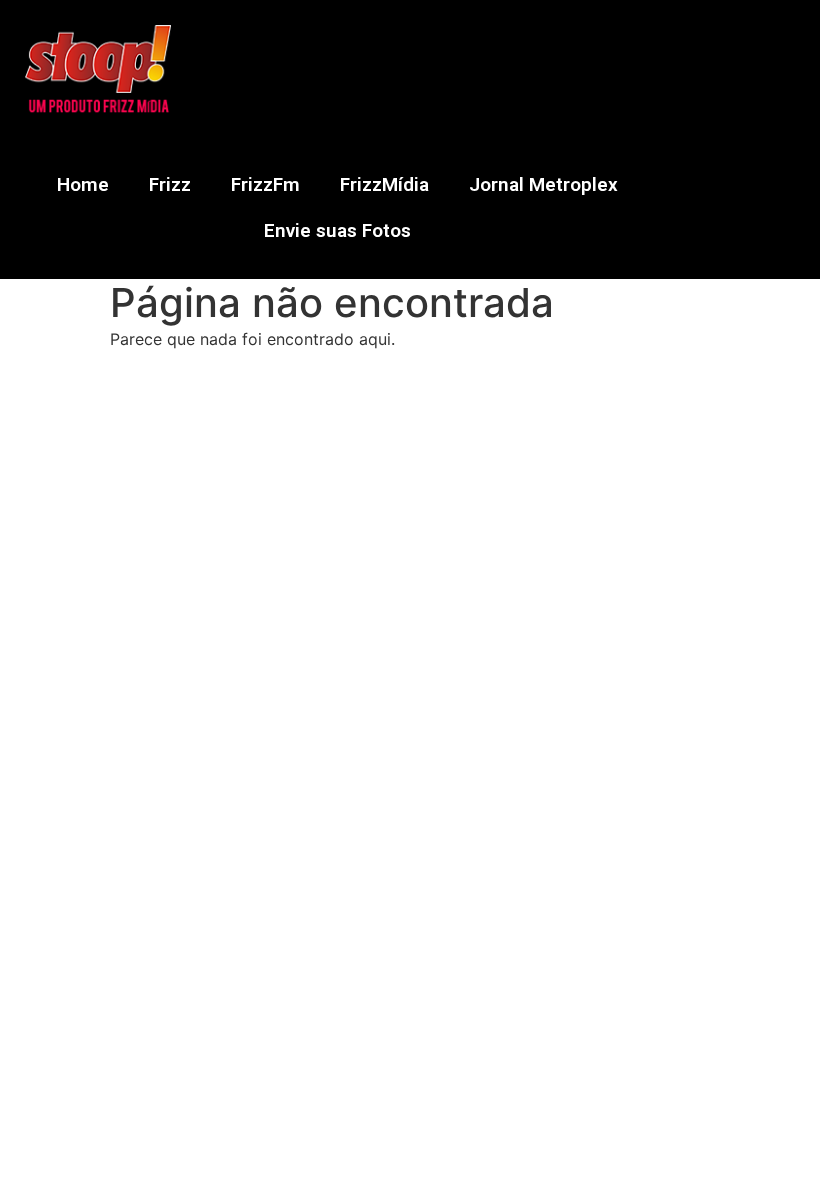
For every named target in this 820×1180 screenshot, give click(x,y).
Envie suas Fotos (337, 230)
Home (83, 184)
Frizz (170, 184)
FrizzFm (265, 184)
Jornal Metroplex (543, 184)
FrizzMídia (384, 184)
